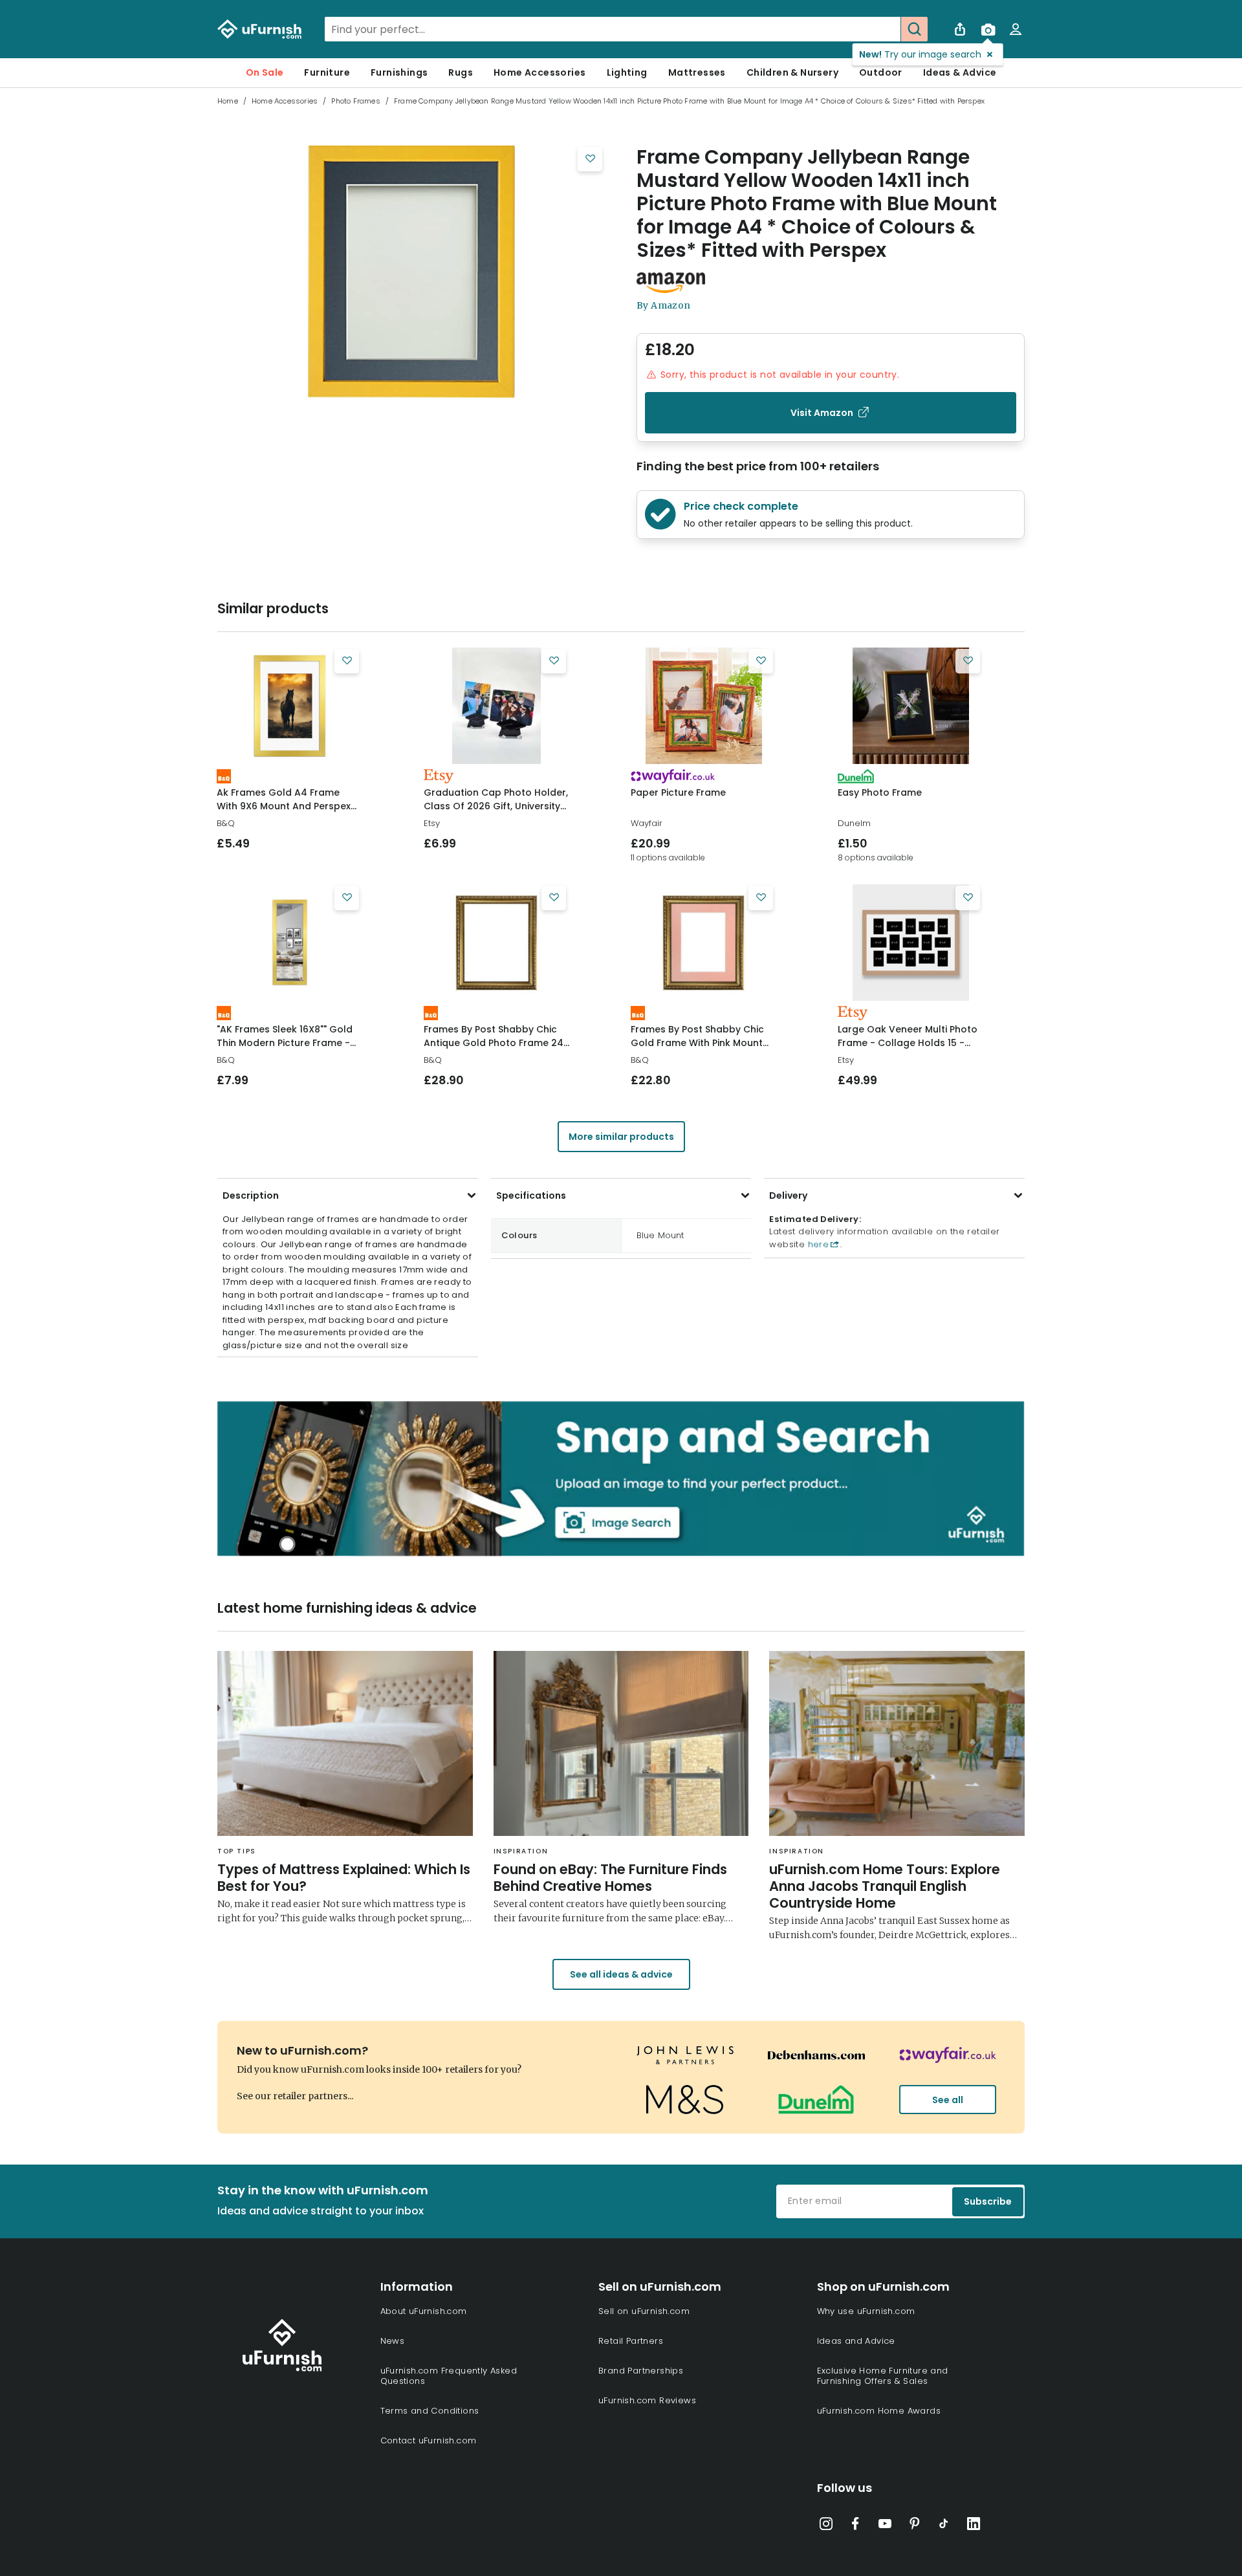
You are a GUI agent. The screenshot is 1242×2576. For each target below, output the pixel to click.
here (817, 1244)
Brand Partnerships (641, 2371)
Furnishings (399, 72)
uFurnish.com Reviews (647, 2400)
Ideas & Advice (960, 72)
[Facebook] (855, 2526)
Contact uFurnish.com (429, 2440)
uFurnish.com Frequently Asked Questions (449, 2376)
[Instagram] (826, 2526)
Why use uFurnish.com (866, 2311)
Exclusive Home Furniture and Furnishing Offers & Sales (883, 2376)
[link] (289, 706)
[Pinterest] (915, 2526)
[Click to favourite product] (590, 159)
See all (948, 2100)
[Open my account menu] (1016, 29)
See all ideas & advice (621, 1974)
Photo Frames (355, 101)
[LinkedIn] (974, 2526)
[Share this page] (960, 29)
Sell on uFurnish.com (644, 2311)
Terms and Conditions (430, 2411)
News (393, 2341)
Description (251, 1195)
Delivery (788, 1195)
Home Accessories (539, 72)
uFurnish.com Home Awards (879, 2411)
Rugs (461, 72)
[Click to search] (914, 29)
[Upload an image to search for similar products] (988, 29)
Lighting (627, 72)
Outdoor (881, 72)
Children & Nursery (792, 72)
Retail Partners (631, 2341)
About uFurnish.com (424, 2311)
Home (228, 101)
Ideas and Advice (856, 2341)
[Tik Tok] (944, 2526)
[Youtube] (885, 2526)
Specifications (531, 1195)
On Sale (265, 72)
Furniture (327, 72)
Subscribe (988, 2201)
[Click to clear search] (887, 29)
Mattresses (697, 72)
